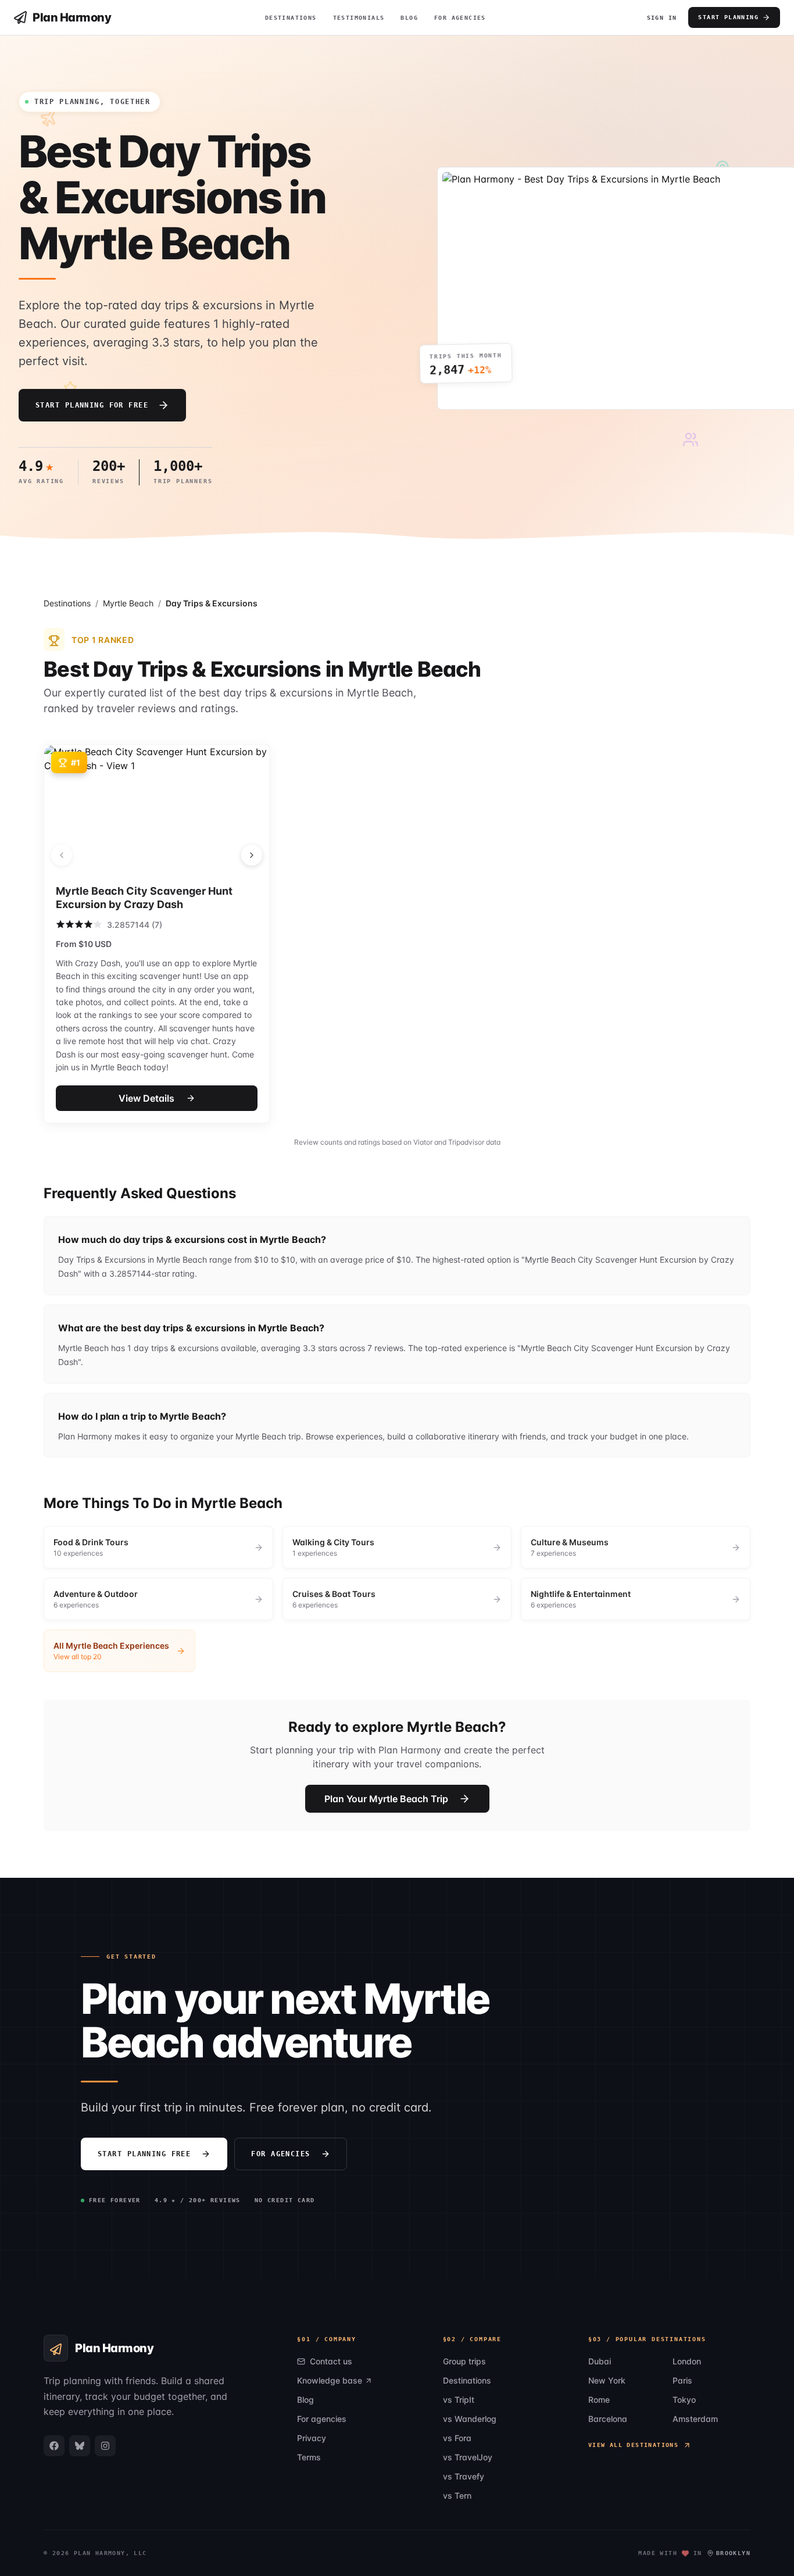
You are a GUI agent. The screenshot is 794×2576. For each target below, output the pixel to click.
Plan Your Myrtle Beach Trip (386, 1799)
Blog (409, 18)
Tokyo (684, 2400)
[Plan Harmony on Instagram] (105, 2446)
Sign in (662, 18)
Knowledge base (330, 2380)
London (687, 2361)
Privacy (312, 2438)
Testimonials (359, 18)
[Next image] (252, 855)
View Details (146, 1098)
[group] (158, 1547)
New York (607, 2380)
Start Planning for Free (92, 405)
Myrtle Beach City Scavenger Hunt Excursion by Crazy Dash (144, 898)
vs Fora (457, 2438)
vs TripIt (459, 2400)
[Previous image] (62, 855)
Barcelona (608, 2419)
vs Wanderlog (470, 2419)
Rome (599, 2400)
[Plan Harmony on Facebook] (54, 2446)
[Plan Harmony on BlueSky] (80, 2446)
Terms (309, 2457)
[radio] (60, 924)
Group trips (464, 2361)
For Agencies (460, 18)
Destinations (291, 18)
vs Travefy (464, 2476)
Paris (682, 2380)
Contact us (331, 2361)
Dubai (600, 2361)
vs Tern (457, 2495)
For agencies (280, 2154)
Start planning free (144, 2154)
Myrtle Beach (128, 603)
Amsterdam (695, 2419)
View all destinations (633, 2445)
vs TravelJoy (468, 2457)
